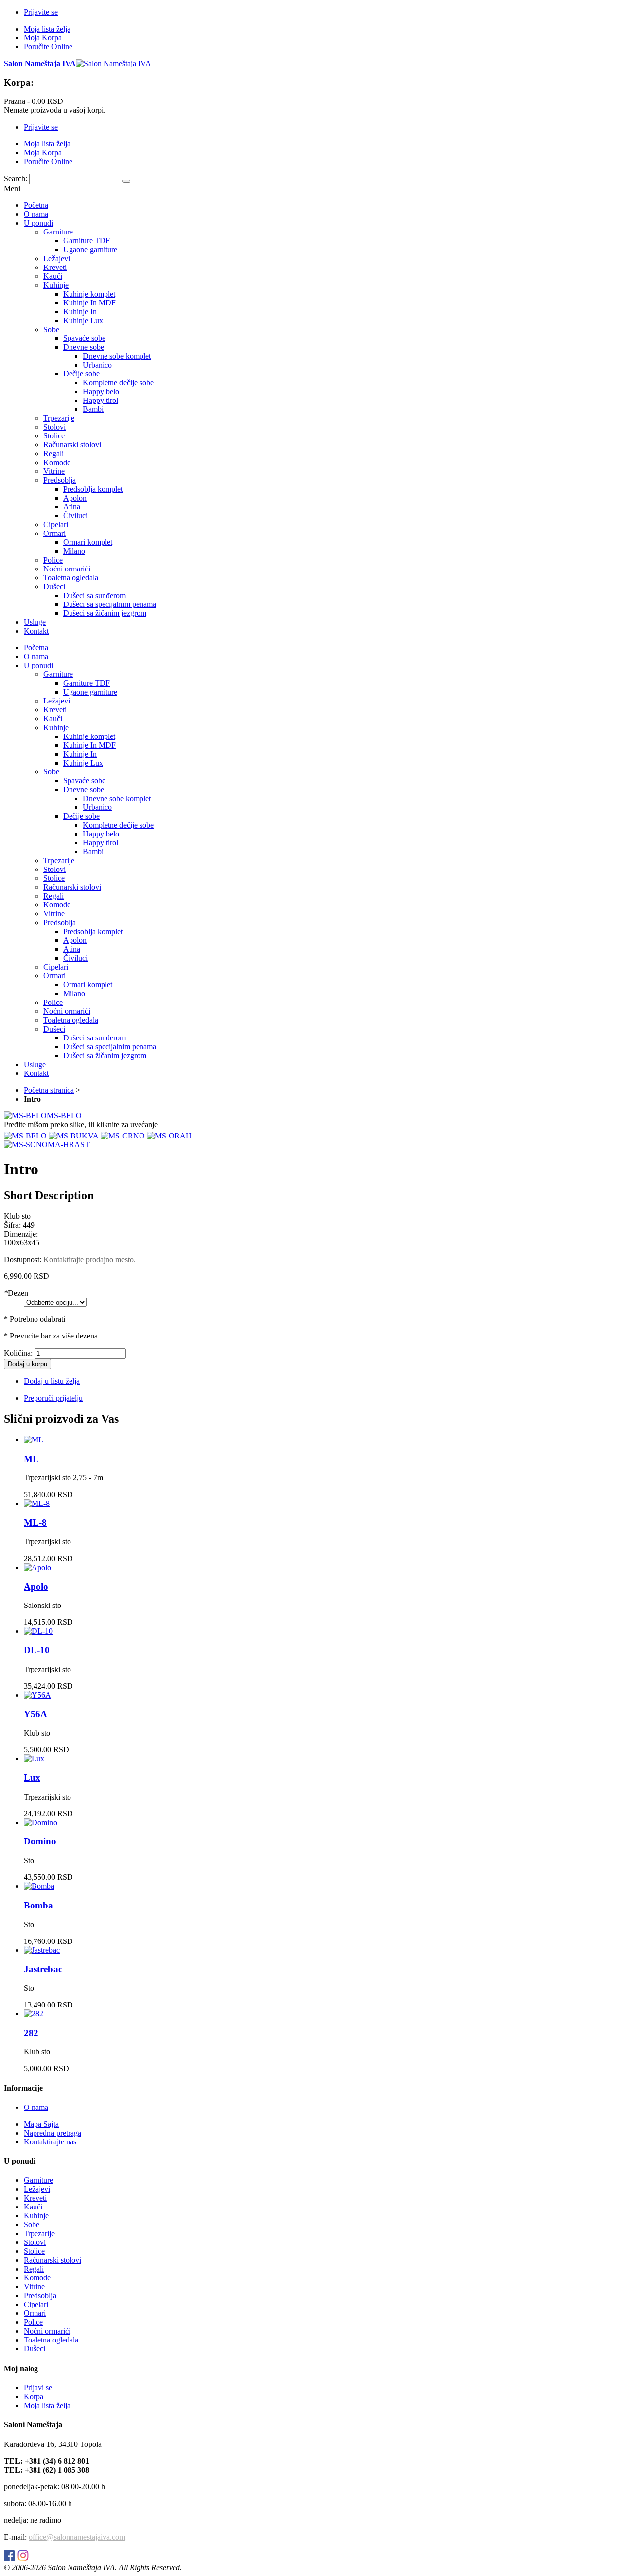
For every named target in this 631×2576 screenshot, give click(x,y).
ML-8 (35, 1522)
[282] (34, 2014)
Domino (40, 1841)
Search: (16, 179)
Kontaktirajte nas (50, 2142)
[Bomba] (39, 1886)
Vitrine (34, 2287)
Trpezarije (39, 2233)
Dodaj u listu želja (52, 1381)
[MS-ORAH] (169, 1136)
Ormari (35, 2313)
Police (33, 2322)
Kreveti (35, 2198)
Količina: (18, 1353)
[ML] (34, 1440)
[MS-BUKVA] (74, 1136)
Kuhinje (36, 2216)
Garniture (38, 2180)
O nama (36, 2107)
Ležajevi (37, 2189)
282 (31, 2033)
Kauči (33, 2207)
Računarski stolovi (53, 2260)
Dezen (16, 1293)
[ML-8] (37, 1503)
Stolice (34, 2251)
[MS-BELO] (25, 1136)
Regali (34, 2269)
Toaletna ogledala (51, 2340)
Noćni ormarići (47, 2331)
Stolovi (35, 2242)
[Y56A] (37, 1695)
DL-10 (37, 1650)
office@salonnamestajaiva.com (77, 2537)
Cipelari (36, 2304)
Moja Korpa (43, 38)
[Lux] (34, 1758)
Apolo (36, 1587)
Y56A (35, 1714)
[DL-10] (38, 1631)
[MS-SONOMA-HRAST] (47, 1145)
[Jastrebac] (42, 1950)
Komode (37, 2278)
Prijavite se (41, 12)
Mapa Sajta (41, 2124)
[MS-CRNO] (123, 1136)
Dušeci (35, 2349)
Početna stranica (49, 1090)
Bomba (38, 1905)
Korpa (34, 2396)
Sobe (32, 2225)
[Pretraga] (126, 181)
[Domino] (40, 1823)
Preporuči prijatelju (53, 1398)
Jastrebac (43, 1969)
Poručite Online (48, 47)
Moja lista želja (47, 29)
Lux (32, 1778)
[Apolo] (37, 1567)
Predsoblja (40, 2295)
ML (31, 1459)
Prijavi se (38, 2388)
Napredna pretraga (53, 2133)
